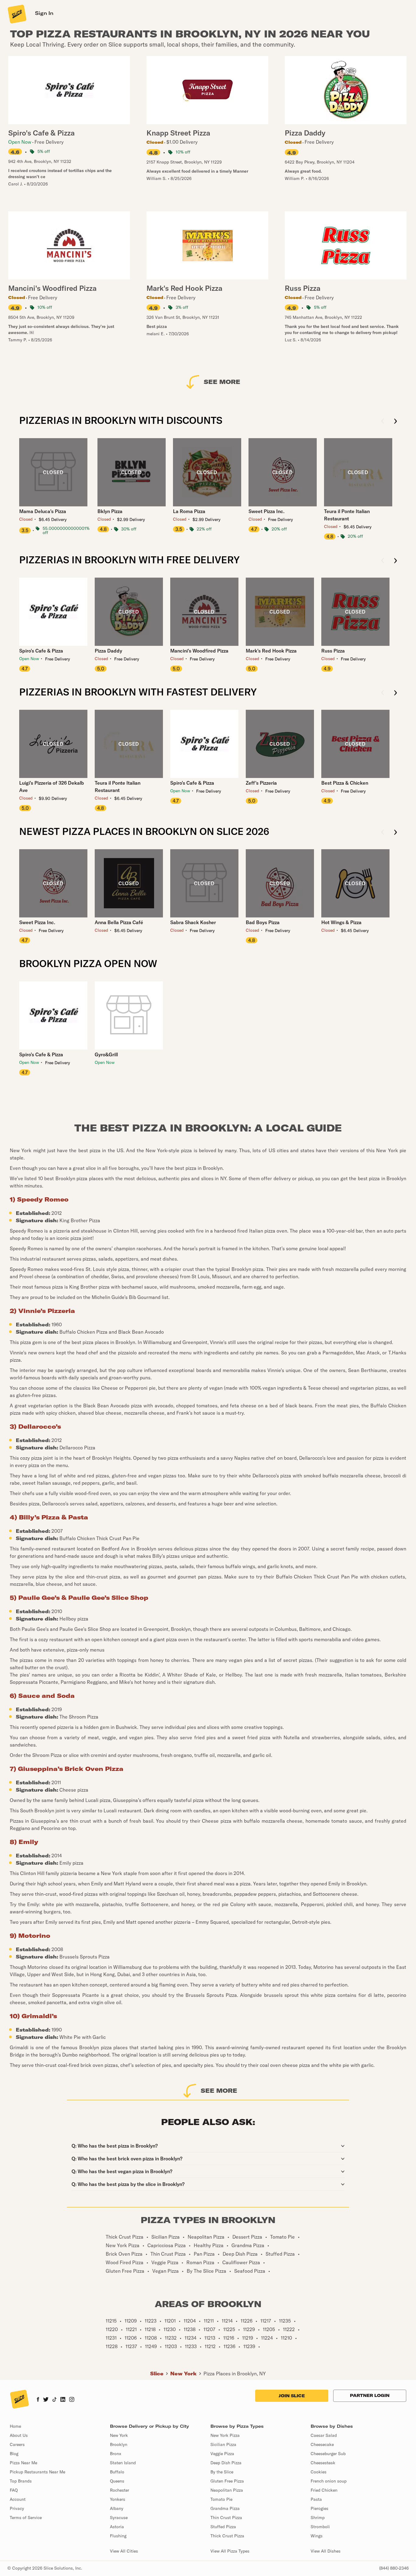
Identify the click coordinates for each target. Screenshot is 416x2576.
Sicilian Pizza (223, 2444)
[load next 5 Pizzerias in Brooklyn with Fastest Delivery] (395, 693)
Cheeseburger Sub (328, 2454)
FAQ (14, 2490)
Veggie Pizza (222, 2454)
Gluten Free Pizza (227, 2481)
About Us (19, 2435)
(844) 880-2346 (394, 2568)
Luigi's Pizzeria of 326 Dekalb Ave (52, 787)
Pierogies (319, 2508)
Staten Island (123, 2463)
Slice (157, 2374)
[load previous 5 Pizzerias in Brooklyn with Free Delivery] (383, 561)
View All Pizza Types (230, 2551)
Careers (17, 2444)
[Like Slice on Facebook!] (38, 2400)
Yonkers (118, 2499)
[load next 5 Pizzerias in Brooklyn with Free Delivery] (395, 561)
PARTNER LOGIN (370, 2395)
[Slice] (16, 14)
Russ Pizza (333, 651)
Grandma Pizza (225, 2508)
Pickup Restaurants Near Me (37, 2472)
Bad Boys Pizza (263, 922)
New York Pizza (225, 2435)
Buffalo (117, 2472)
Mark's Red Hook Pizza (271, 651)
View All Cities (124, 2551)
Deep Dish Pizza (226, 2463)
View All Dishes (326, 2551)
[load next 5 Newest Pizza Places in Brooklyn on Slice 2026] (395, 833)
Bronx (116, 2454)
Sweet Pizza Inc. (266, 511)
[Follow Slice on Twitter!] (46, 2400)
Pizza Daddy (108, 651)
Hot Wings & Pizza (341, 922)
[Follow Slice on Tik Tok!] (55, 2400)
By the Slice (222, 2472)
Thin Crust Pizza (226, 2518)
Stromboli (320, 2527)
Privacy (17, 2508)
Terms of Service (26, 2518)
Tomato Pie (221, 2499)
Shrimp (318, 2518)
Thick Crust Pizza (227, 2536)
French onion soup (329, 2481)
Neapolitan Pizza (227, 2490)
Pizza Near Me (23, 2463)
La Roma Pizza (189, 511)
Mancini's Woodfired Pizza (199, 651)
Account (18, 2499)
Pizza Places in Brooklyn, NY (235, 2374)
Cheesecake (322, 2444)
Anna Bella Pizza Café (119, 922)
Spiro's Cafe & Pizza (41, 651)
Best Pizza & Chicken (345, 783)
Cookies (319, 2472)
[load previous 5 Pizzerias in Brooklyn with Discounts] (383, 422)
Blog (14, 2454)
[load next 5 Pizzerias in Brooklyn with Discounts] (395, 422)
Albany (117, 2508)
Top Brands (21, 2481)
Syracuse (119, 2518)
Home (15, 2426)
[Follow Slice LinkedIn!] (63, 2400)
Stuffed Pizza (223, 2527)
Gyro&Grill (106, 1054)
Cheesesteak (323, 2463)
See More (222, 382)
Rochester (120, 2490)
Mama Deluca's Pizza (43, 511)
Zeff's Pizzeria (261, 783)
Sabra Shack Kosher (193, 922)
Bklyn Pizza (110, 511)
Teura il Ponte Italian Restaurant (347, 515)
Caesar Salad (324, 2435)
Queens (117, 2481)
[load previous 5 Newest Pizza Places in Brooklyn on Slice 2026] (383, 833)
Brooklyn (119, 2444)
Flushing (118, 2536)
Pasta (316, 2499)
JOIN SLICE (292, 2396)
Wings (317, 2536)
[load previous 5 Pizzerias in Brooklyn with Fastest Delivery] (383, 693)
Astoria (117, 2527)
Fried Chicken (324, 2490)
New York (183, 2374)
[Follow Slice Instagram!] (72, 2400)
